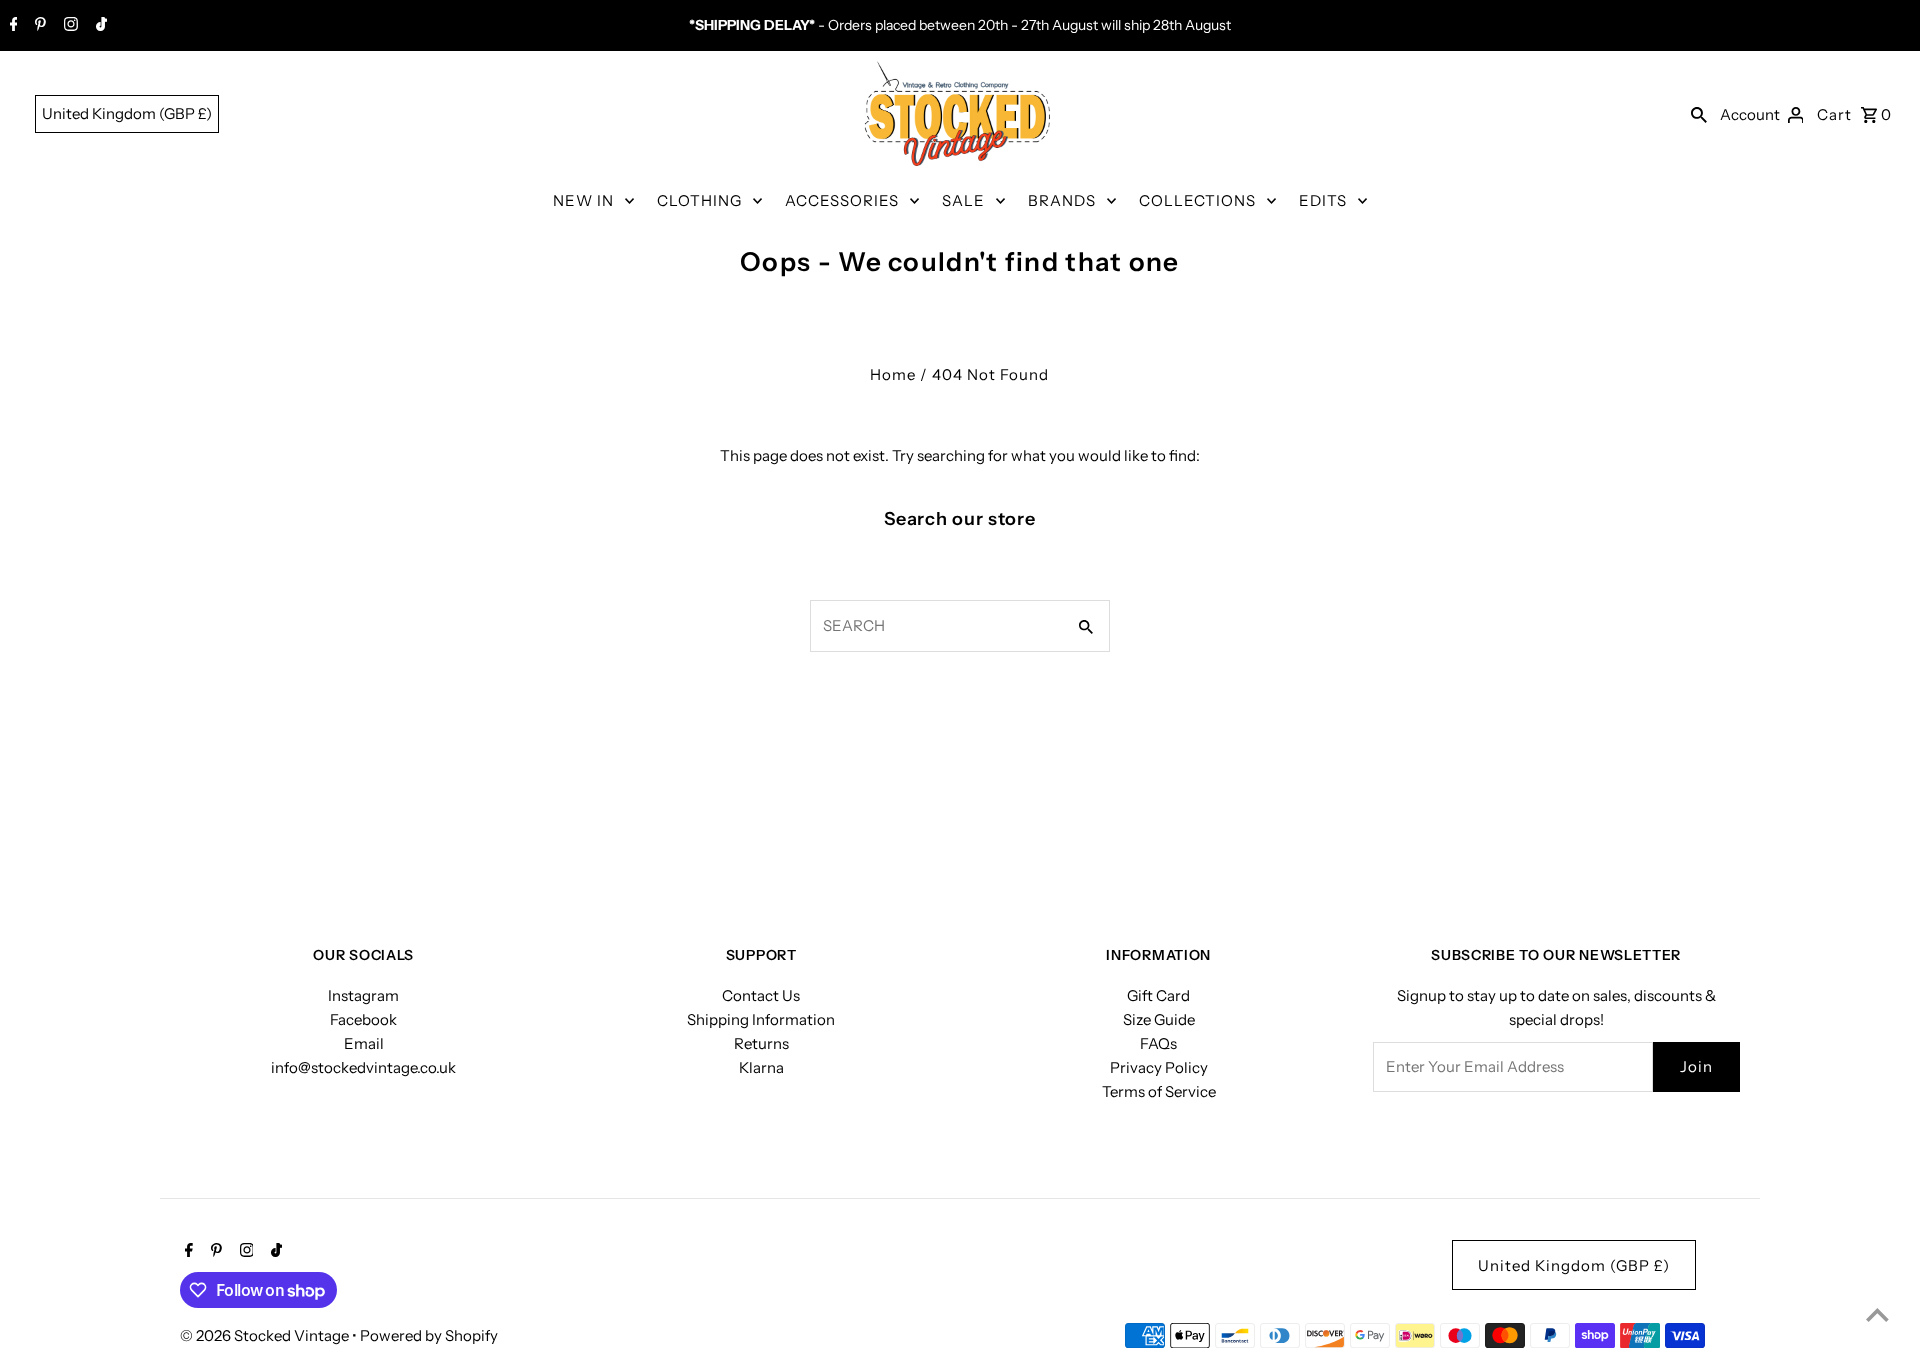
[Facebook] (11, 26)
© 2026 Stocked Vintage (266, 1335)
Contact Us (761, 995)
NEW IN (583, 200)
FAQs (1158, 1043)
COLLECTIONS (1197, 200)
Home (893, 374)
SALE (963, 200)
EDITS (1323, 200)
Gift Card (1158, 995)
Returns (761, 1043)
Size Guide (1159, 1019)
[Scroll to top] (1877, 1314)
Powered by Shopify (429, 1335)
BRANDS (1062, 200)
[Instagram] (68, 26)
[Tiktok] (99, 26)
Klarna (761, 1067)
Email (364, 1043)
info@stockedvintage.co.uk (363, 1067)
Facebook (363, 1019)
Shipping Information (761, 1019)
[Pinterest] (38, 26)
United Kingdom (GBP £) (127, 113)
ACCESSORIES (842, 200)
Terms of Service (1159, 1091)
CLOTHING (699, 200)
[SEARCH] (1699, 114)
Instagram (363, 995)
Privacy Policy (1159, 1067)
